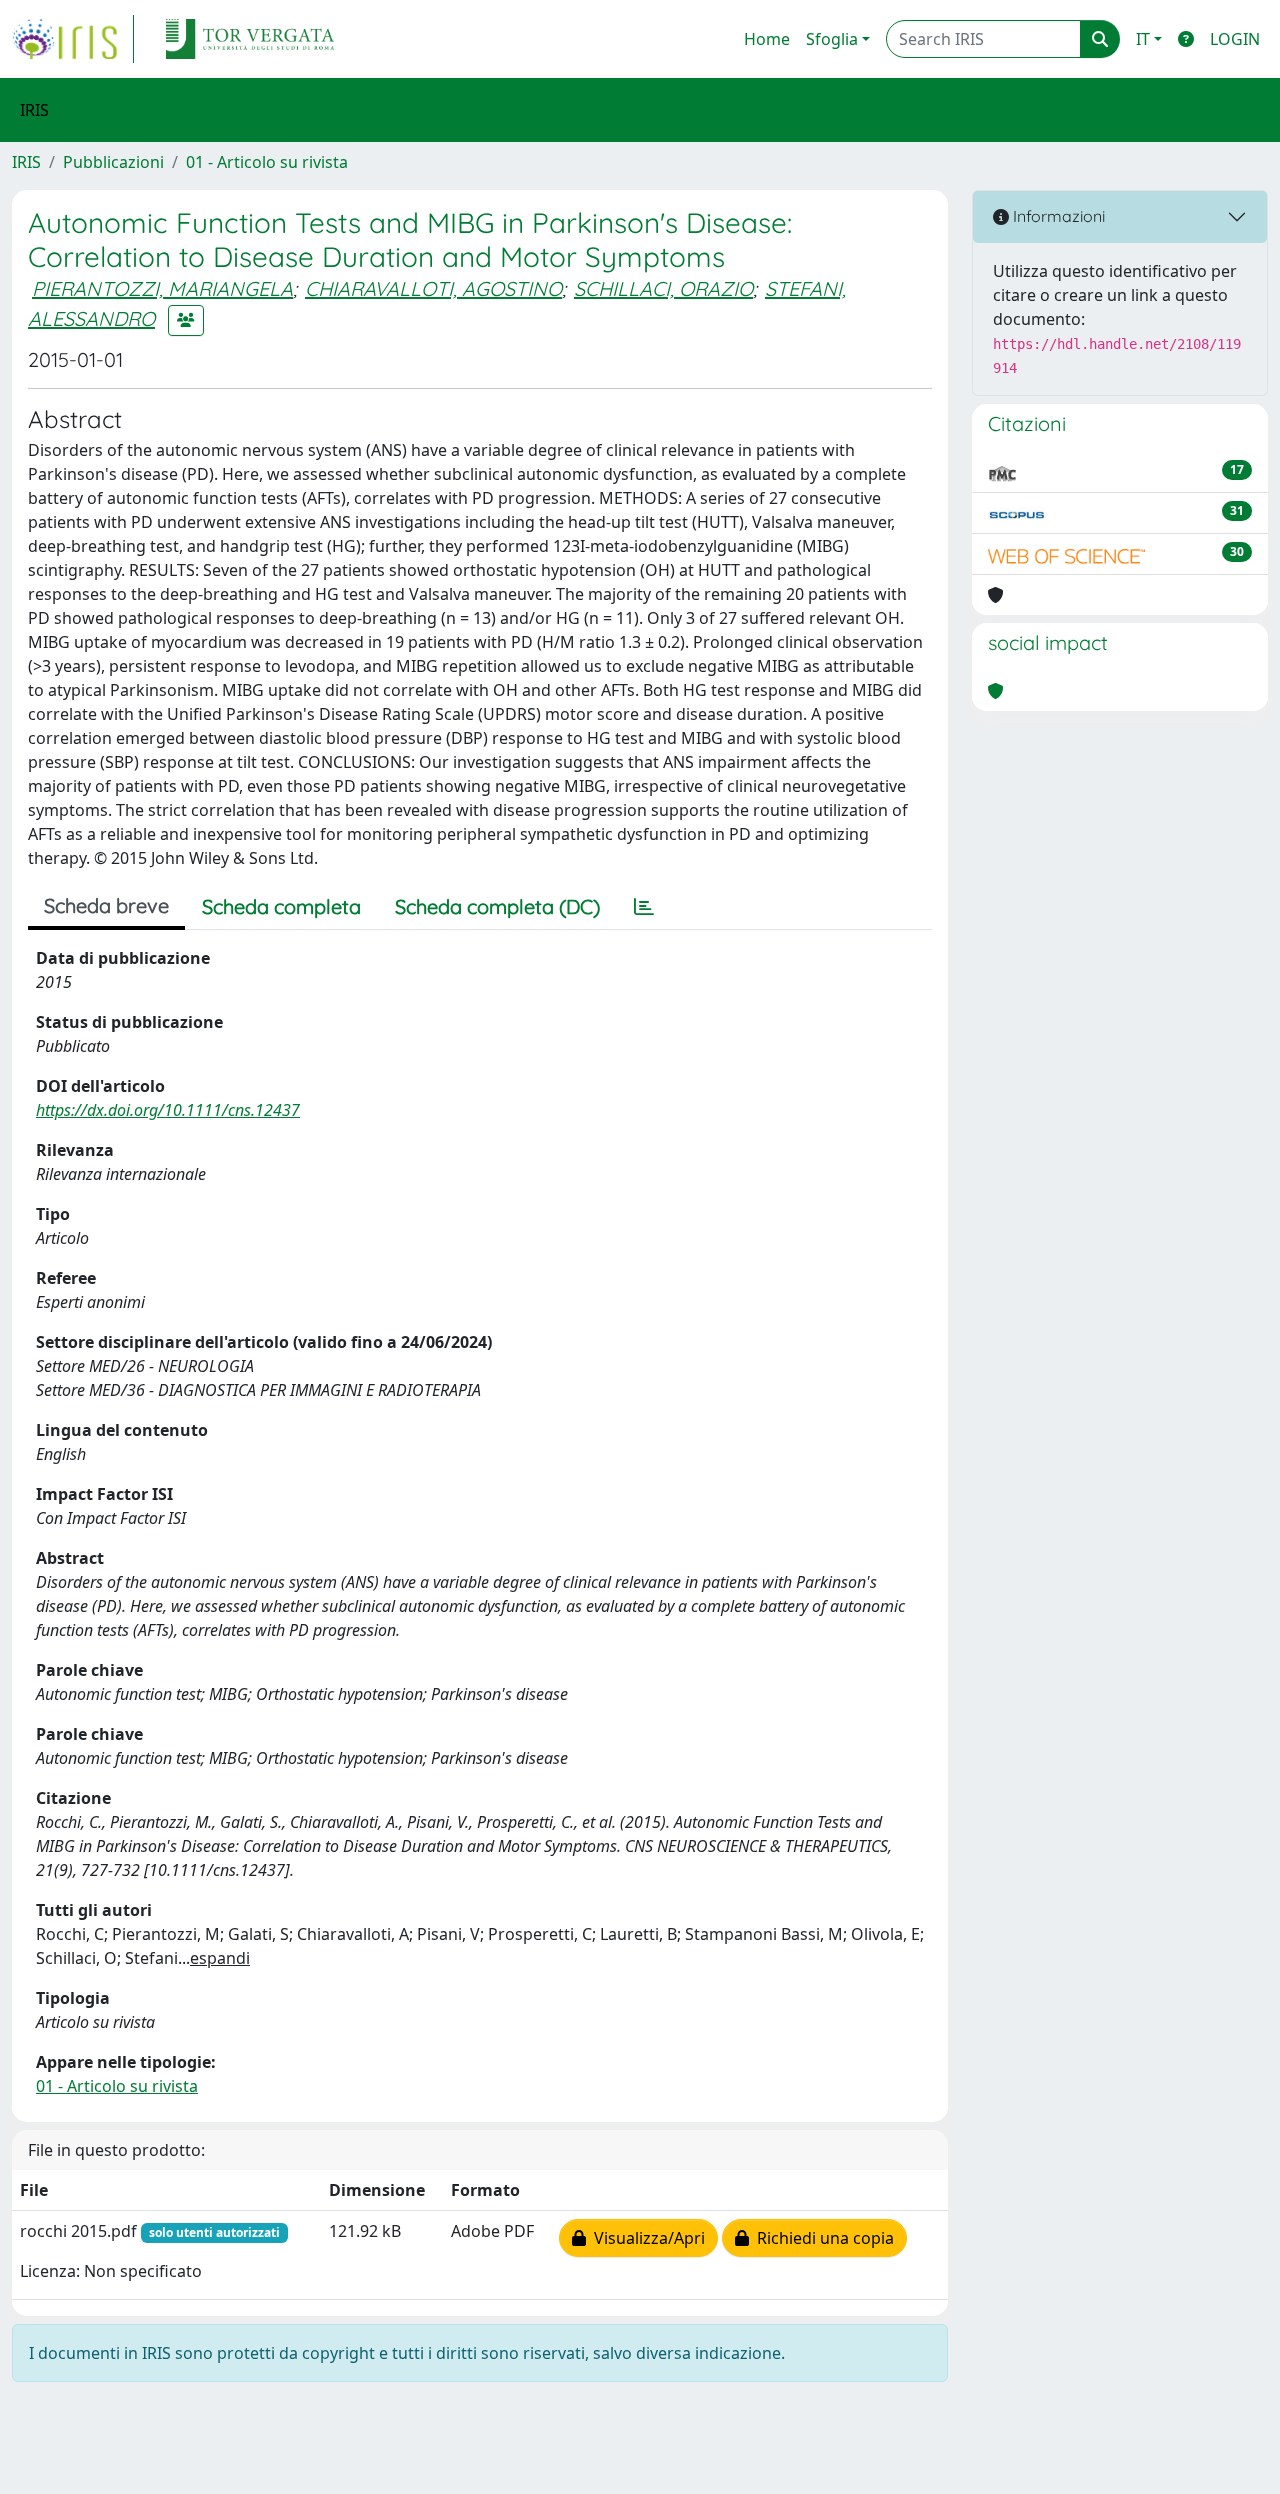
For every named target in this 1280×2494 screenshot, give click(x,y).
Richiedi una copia (821, 2238)
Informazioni (1057, 216)
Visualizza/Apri (645, 2238)
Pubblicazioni (113, 162)
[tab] (644, 907)
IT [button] (1143, 39)
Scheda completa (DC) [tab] (497, 906)
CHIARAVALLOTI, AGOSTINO (433, 288)
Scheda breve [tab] (106, 905)
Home (767, 39)
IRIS (26, 162)
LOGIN (1235, 39)
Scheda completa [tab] (281, 906)
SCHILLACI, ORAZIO (663, 288)
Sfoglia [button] (832, 39)
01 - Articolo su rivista (267, 162)
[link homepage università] (250, 39)
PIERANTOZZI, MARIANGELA (162, 288)
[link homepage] (73, 39)
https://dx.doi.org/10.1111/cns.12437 (168, 1110)
